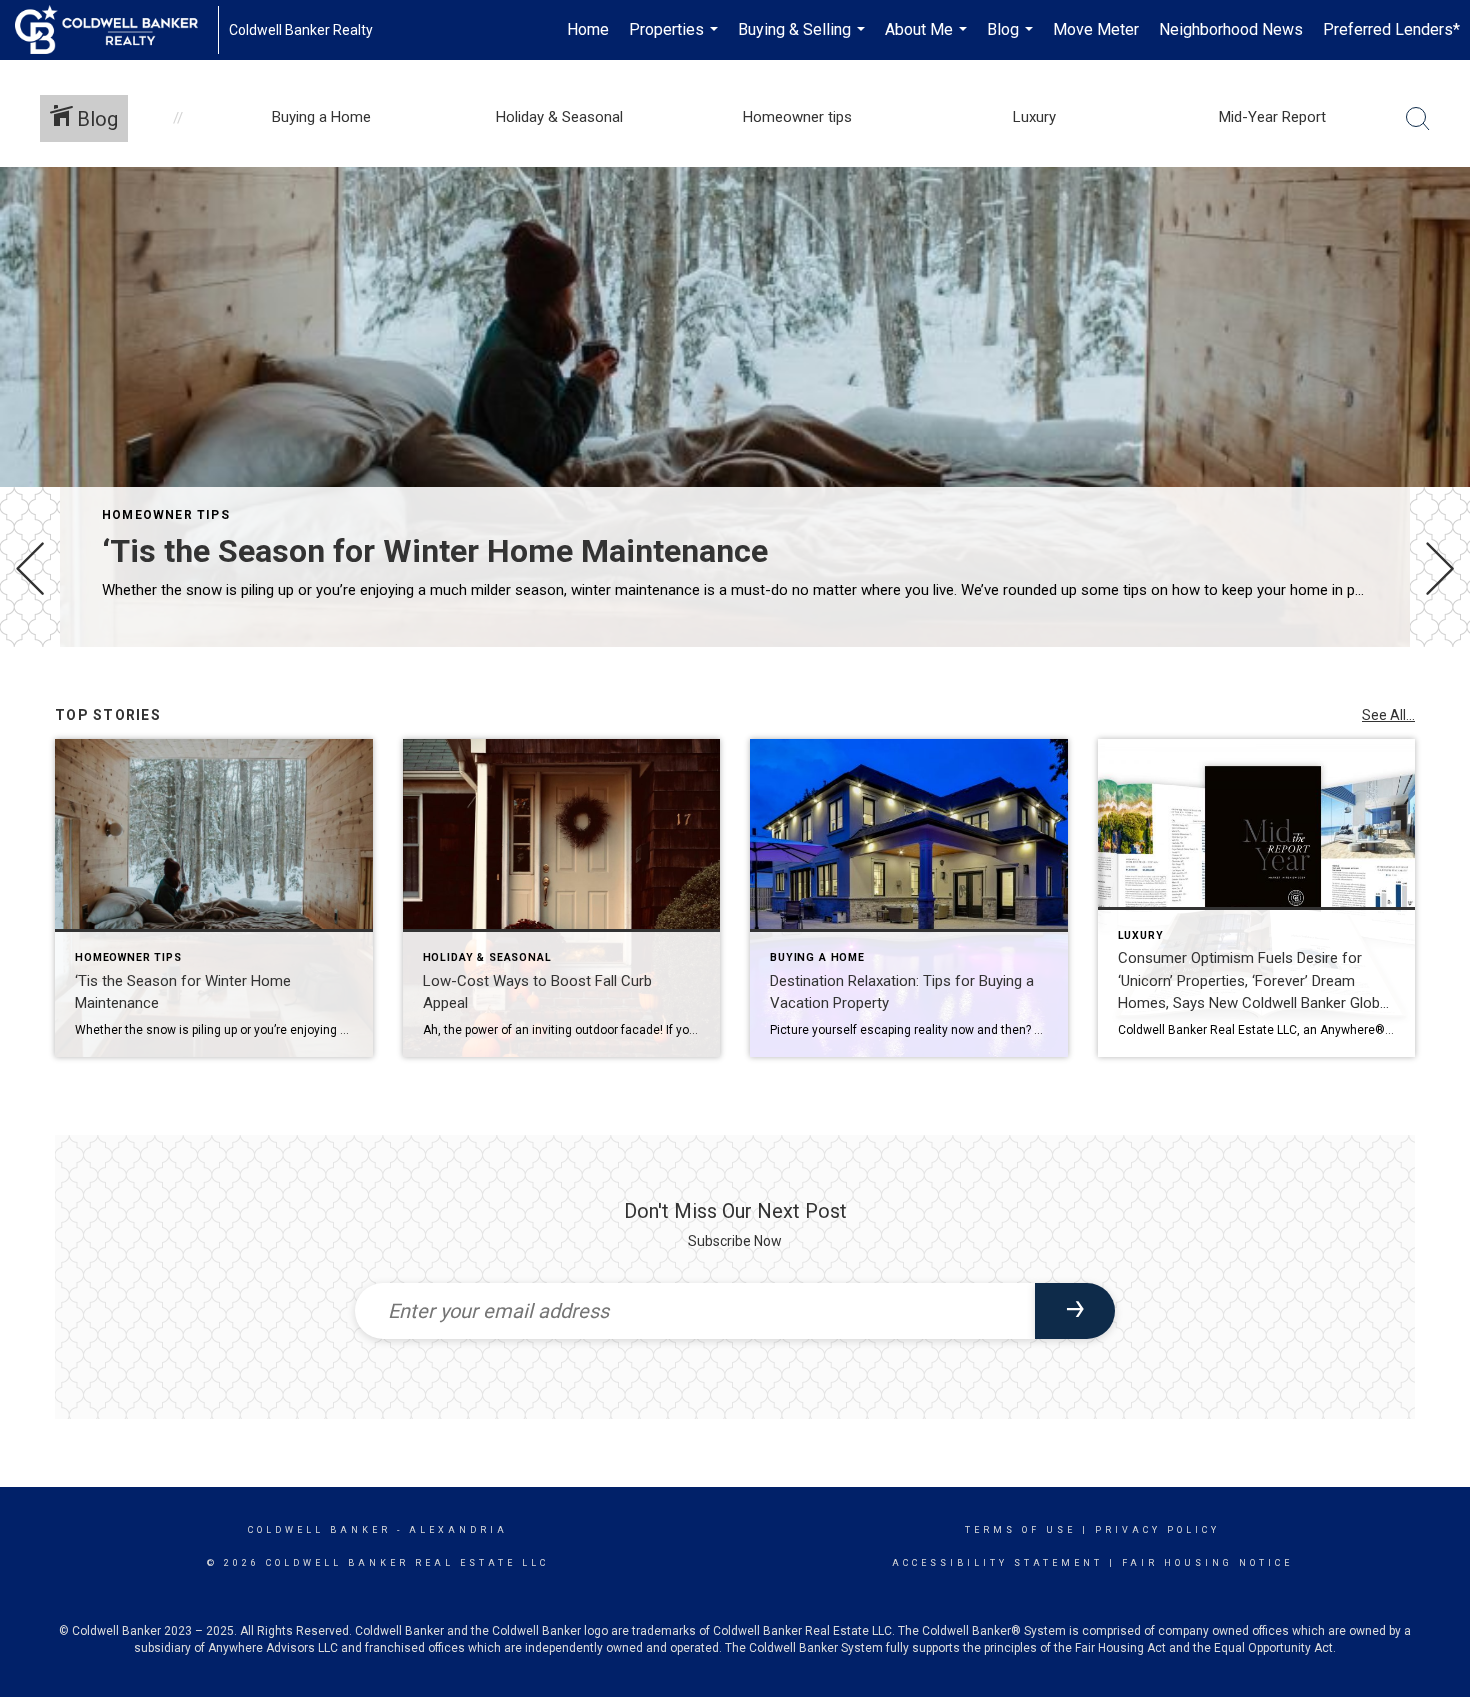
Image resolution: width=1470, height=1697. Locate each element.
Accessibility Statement (997, 1563)
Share (1438, 703)
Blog (1012, 40)
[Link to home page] (116, 30)
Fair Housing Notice (1207, 1563)
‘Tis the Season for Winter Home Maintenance (435, 551)
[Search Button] (1418, 119)
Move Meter (1096, 29)
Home (588, 29)
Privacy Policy (1157, 1530)
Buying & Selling (804, 40)
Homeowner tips (166, 515)
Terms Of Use (1020, 1530)
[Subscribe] (1075, 1311)
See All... (1388, 715)
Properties (676, 40)
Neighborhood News (1231, 29)
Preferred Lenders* (1391, 29)
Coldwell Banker (319, 1530)
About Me (928, 40)
